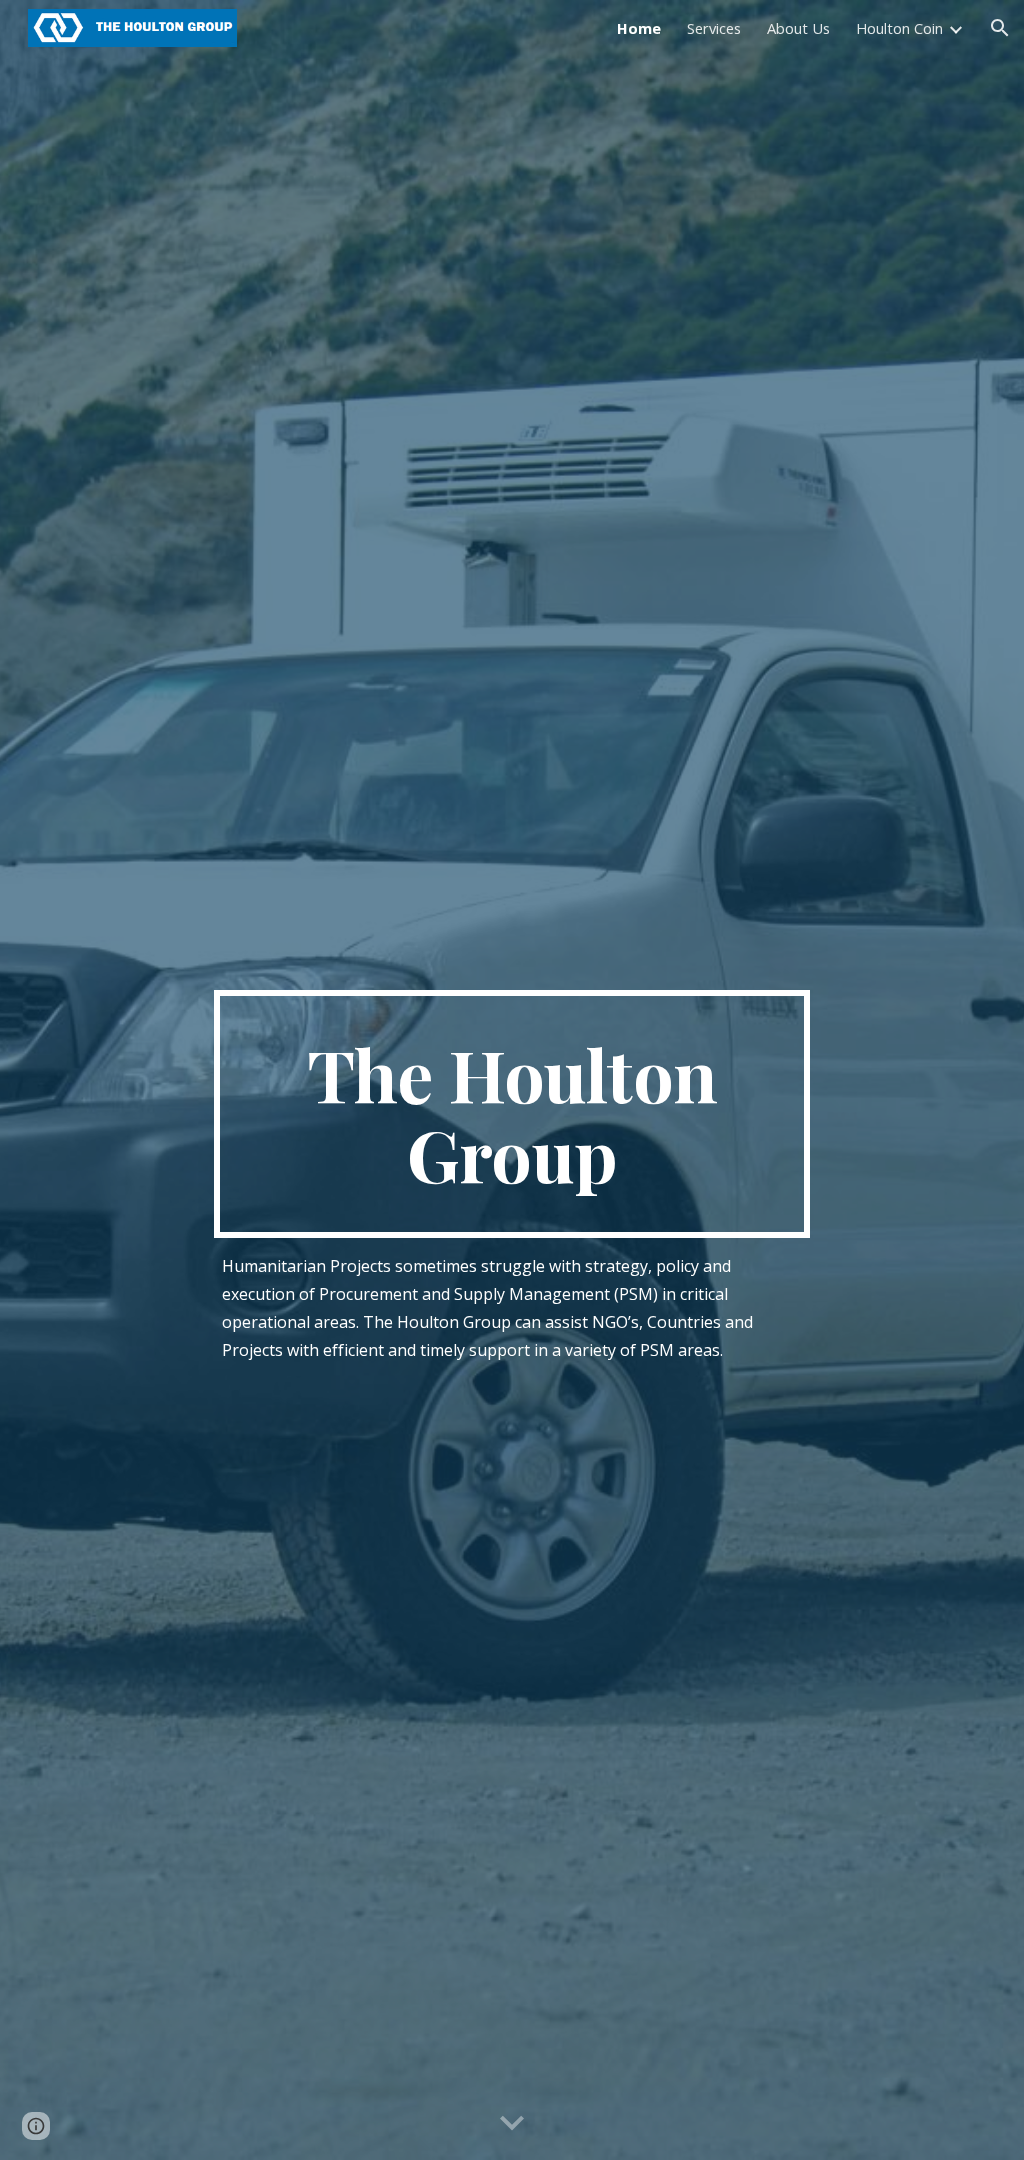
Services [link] (714, 28)
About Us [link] (798, 28)
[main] (511, 1114)
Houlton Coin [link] (899, 28)
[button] (1000, 28)
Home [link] (639, 28)
